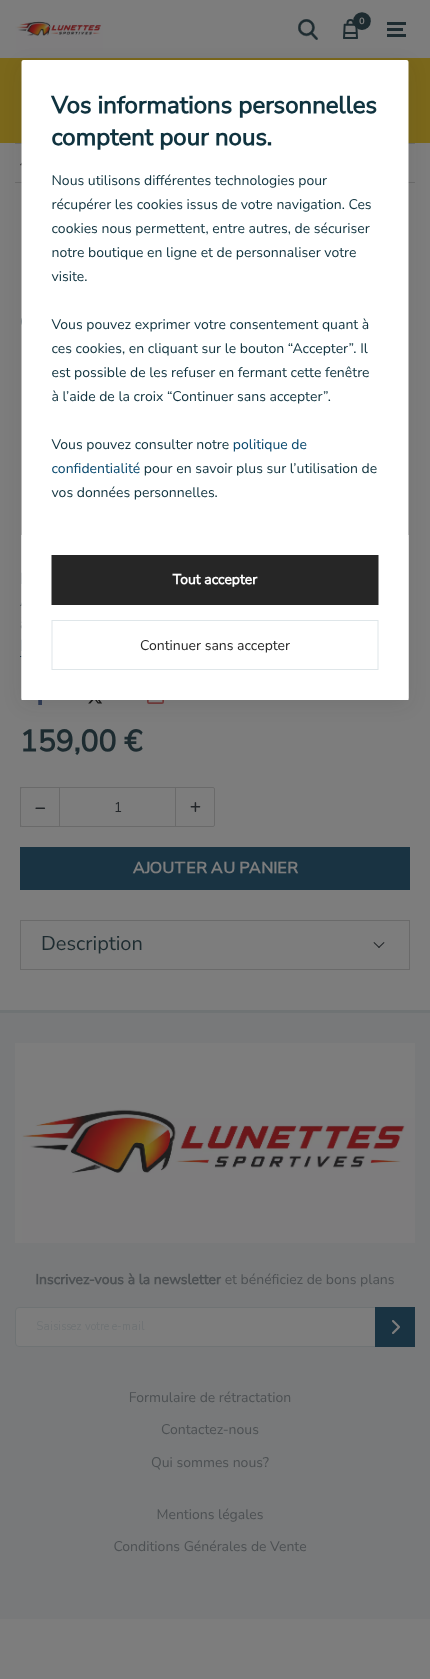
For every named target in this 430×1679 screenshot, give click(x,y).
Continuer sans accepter (215, 645)
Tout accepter (215, 579)
